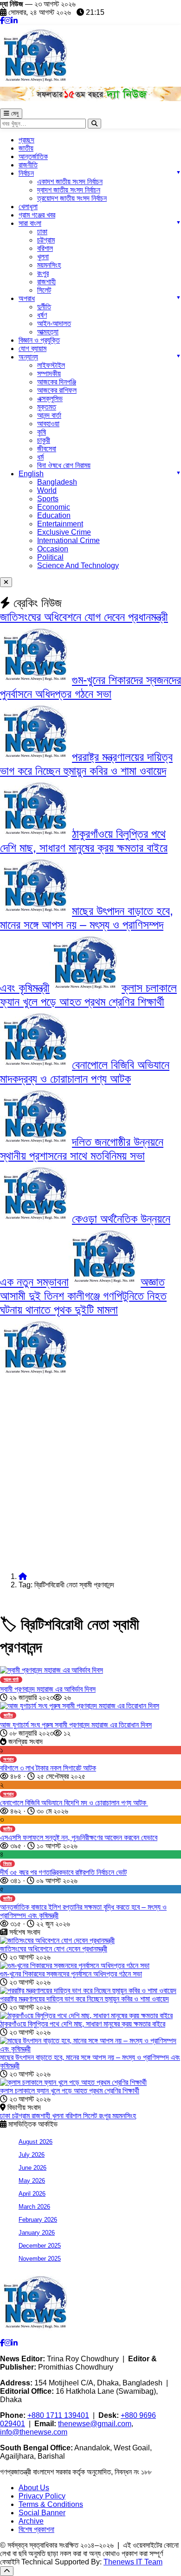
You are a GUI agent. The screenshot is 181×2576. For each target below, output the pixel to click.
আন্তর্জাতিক (33, 157)
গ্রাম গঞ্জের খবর (37, 215)
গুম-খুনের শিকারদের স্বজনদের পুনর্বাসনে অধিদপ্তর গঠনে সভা (71, 1974)
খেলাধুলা (28, 207)
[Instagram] (8, 21)
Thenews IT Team (133, 2562)
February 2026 (38, 2220)
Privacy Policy (42, 2496)
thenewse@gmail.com (95, 2424)
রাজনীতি (28, 165)
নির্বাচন (26, 173)
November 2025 (40, 2259)
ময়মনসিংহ (49, 265)
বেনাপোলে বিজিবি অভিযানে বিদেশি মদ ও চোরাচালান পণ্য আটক (74, 1803)
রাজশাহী (46, 282)
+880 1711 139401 (58, 2415)
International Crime (68, 540)
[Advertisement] (90, 1475)
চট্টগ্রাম (46, 240)
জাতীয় (26, 148)
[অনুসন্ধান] (94, 124)
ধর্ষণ (42, 315)
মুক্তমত (47, 407)
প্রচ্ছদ (26, 140)
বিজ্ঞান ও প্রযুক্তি (39, 340)
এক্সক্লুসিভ (50, 399)
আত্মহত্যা (48, 332)
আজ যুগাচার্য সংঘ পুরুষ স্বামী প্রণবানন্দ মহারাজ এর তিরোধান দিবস (76, 1725)
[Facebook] (2, 21)
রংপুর (43, 273)
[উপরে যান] (7, 2571)
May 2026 (32, 2181)
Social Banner (42, 2513)
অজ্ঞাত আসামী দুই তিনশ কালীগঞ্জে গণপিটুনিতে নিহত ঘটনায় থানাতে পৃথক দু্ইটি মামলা (83, 1296)
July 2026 (32, 2155)
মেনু (14, 113)
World (47, 490)
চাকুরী (44, 440)
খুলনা (43, 257)
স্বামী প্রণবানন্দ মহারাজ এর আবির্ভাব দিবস (48, 1689)
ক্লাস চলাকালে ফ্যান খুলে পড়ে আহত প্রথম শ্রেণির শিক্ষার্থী (70, 2091)
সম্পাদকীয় (49, 374)
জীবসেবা (47, 449)
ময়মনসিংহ (124, 2116)
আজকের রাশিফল (57, 390)
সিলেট (44, 290)
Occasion (53, 549)
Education (54, 515)
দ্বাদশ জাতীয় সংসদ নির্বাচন (69, 190)
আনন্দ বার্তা (49, 415)
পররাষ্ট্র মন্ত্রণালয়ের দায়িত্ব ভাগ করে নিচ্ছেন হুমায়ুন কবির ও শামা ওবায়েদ (84, 1999)
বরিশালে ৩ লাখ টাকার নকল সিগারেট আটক (48, 1768)
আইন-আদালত (54, 323)
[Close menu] (6, 582)
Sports (48, 499)
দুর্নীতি (44, 307)
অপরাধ (27, 298)
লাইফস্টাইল (51, 365)
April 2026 (32, 2194)
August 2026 (36, 2142)
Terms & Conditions (51, 2504)
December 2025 (40, 2246)
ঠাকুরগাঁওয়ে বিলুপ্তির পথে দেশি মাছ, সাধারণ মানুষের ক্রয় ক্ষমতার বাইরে (83, 2024)
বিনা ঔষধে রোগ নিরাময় (64, 465)
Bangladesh (57, 482)
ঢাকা (42, 232)
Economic (54, 507)
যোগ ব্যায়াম (32, 348)
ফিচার (7, 1863)
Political (50, 557)
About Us (34, 2488)
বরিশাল (45, 248)
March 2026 (34, 2207)
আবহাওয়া (48, 424)
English (31, 474)
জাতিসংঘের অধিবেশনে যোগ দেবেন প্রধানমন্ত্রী (84, 617)
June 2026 (32, 2168)
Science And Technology (78, 566)
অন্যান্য (28, 357)
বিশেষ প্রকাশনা (36, 2529)
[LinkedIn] (14, 21)
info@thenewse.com (34, 2432)
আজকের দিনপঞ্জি (57, 382)
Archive (31, 2521)
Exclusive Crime (64, 532)
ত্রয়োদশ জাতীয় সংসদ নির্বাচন (72, 198)
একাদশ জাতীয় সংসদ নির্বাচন (70, 182)
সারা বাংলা (30, 223)
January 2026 (37, 2233)
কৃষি (42, 432)
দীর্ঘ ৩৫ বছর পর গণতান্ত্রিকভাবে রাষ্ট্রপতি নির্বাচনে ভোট (63, 1872)
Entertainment (60, 524)
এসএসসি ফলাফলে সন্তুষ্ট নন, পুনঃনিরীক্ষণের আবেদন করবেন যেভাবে (79, 1838)
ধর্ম (40, 457)
